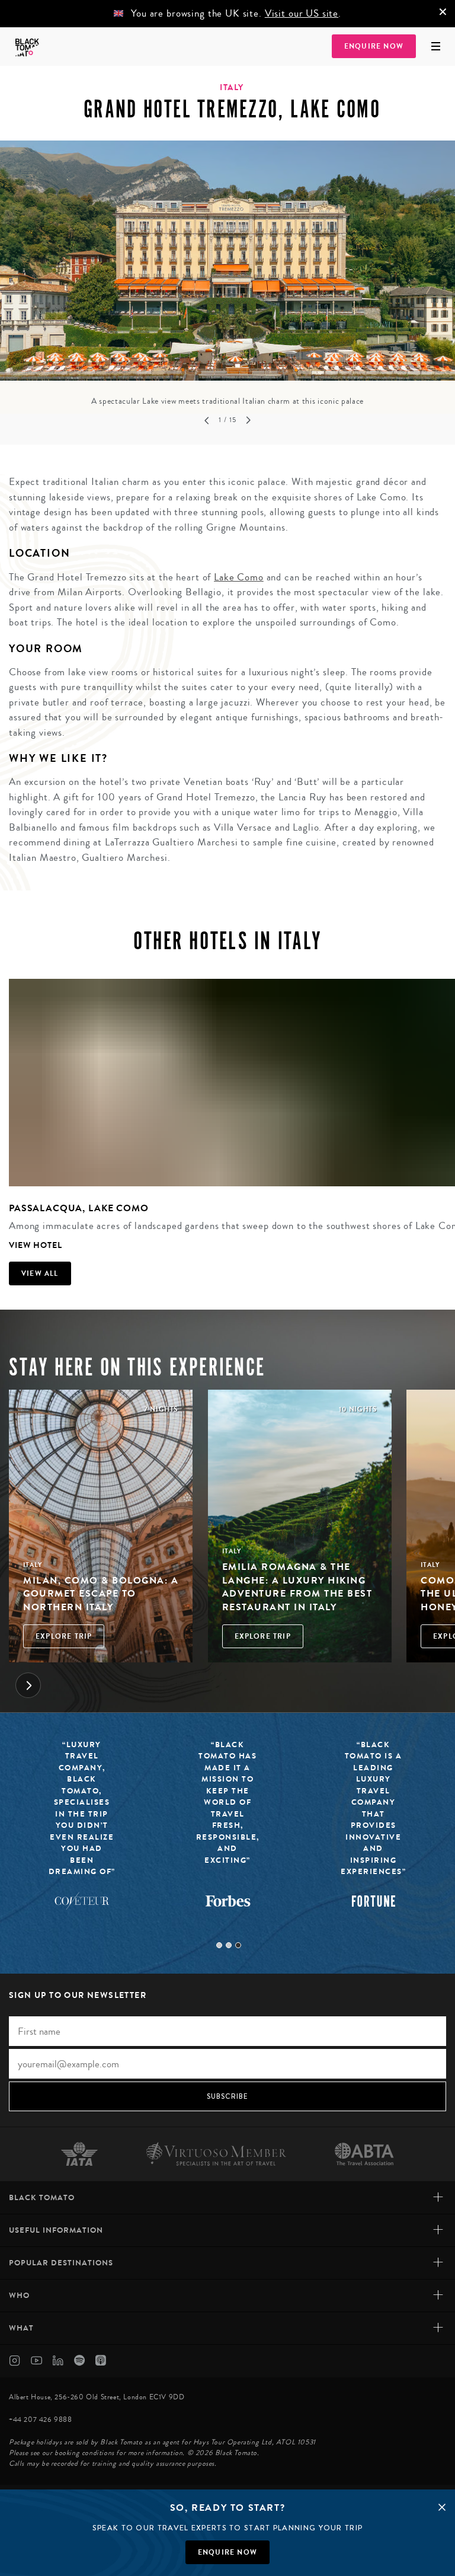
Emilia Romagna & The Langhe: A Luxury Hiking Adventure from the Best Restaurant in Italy (297, 1587)
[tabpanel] (227, 274)
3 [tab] (238, 1945)
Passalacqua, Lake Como (79, 1208)
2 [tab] (229, 1945)
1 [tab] (219, 1945)
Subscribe (228, 2096)
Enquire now (227, 2552)
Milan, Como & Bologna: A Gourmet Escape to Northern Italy (101, 1594)
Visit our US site (302, 13)
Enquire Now (374, 46)
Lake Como (239, 577)
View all (40, 1273)
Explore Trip (64, 1636)
